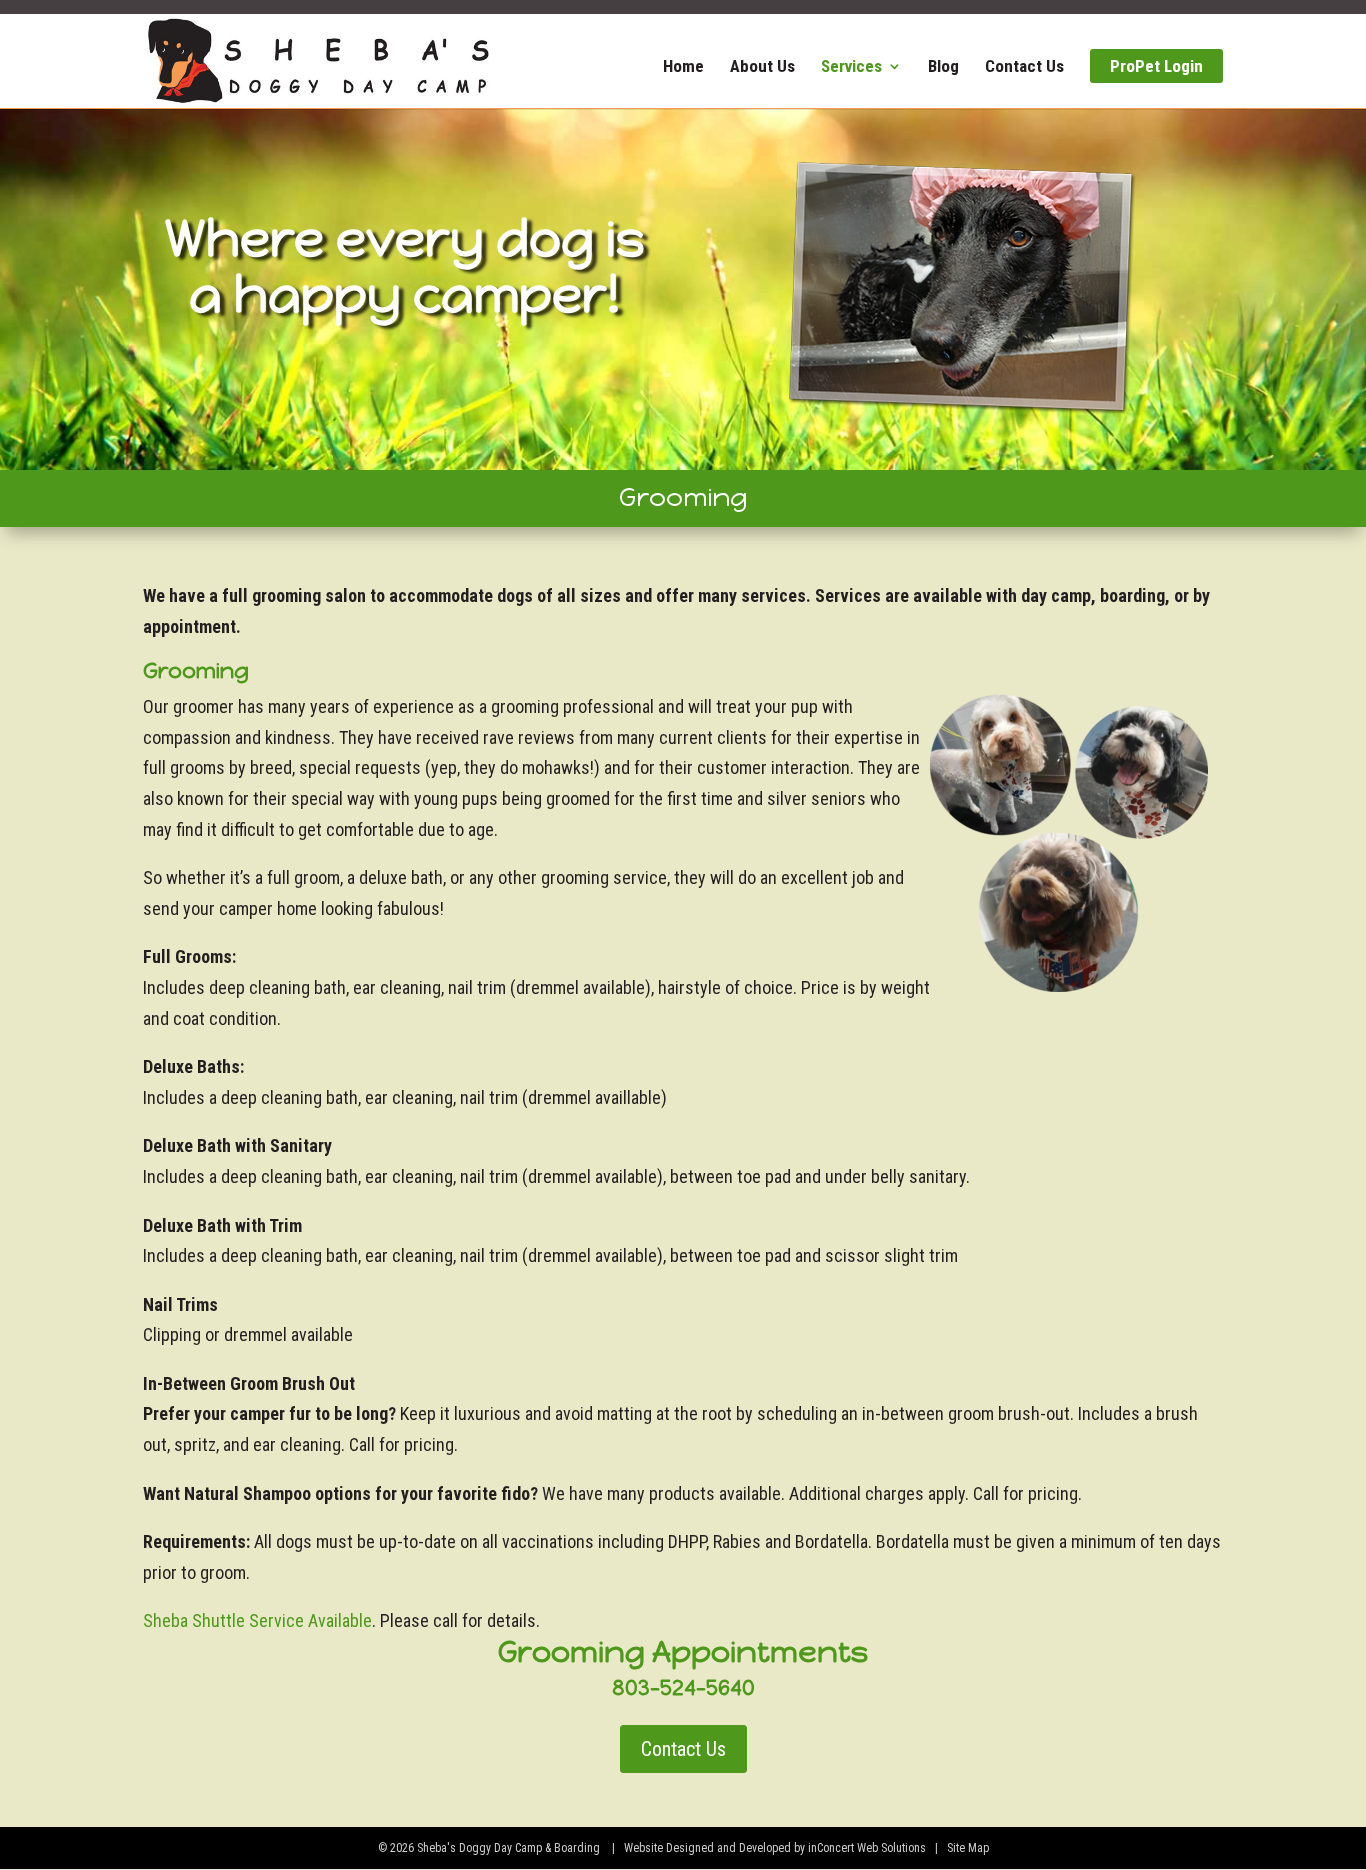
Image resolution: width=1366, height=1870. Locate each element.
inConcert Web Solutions (867, 1848)
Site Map (968, 1848)
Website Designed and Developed (707, 1848)
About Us (762, 67)
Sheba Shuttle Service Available (257, 1620)
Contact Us (1024, 67)
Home (683, 67)
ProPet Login (1156, 66)
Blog (943, 67)
